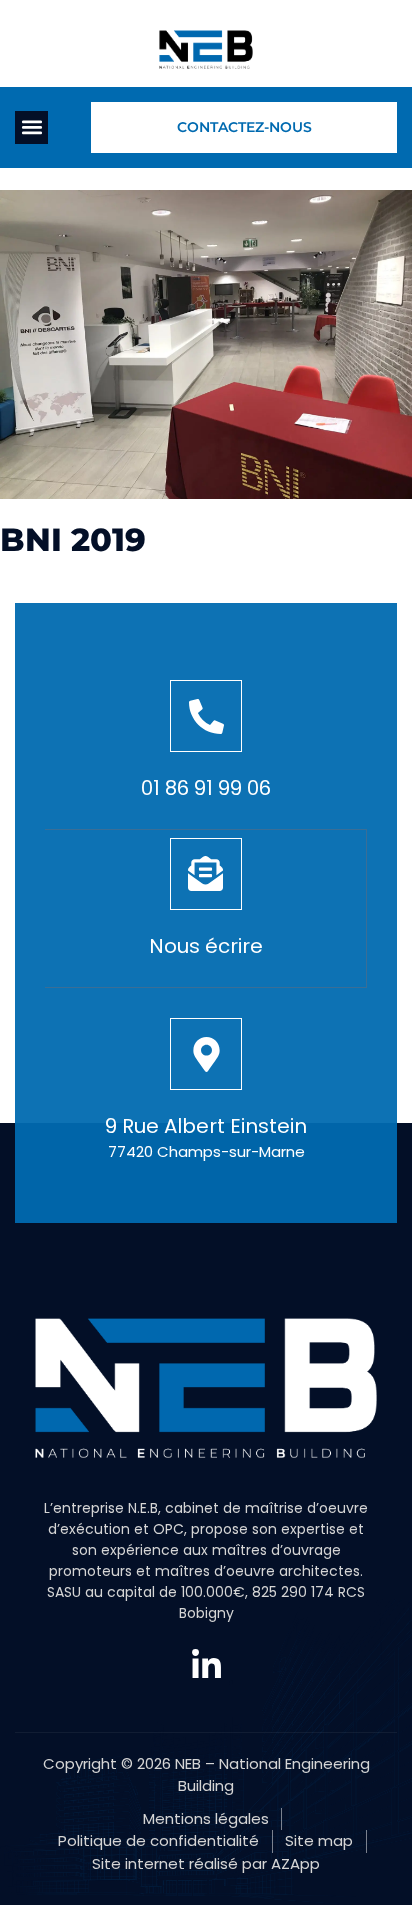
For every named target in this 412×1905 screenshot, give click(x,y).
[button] (31, 127)
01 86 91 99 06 (206, 788)
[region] (206, 1711)
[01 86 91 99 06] (206, 716)
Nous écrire (206, 946)
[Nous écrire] (206, 874)
